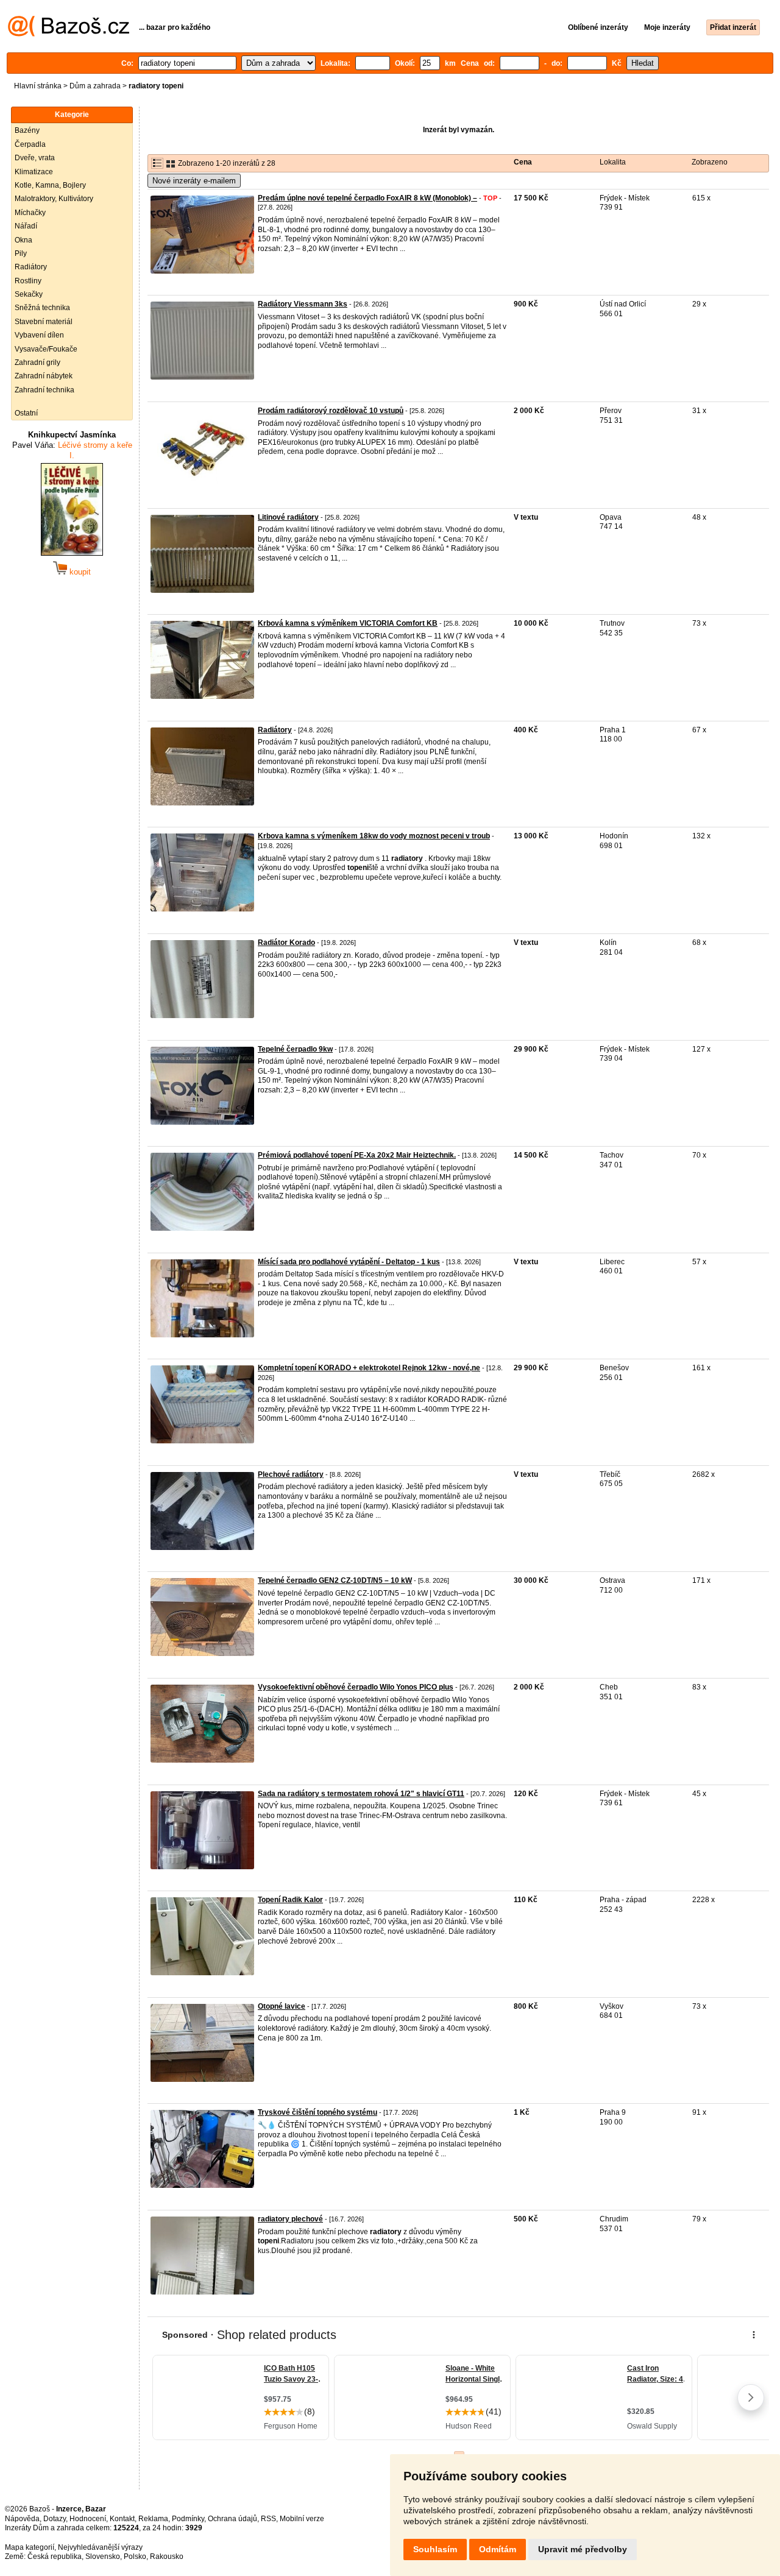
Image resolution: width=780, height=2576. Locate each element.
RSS (268, 2519)
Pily (21, 253)
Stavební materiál (44, 322)
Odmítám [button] (498, 2549)
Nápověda (22, 2519)
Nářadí (26, 226)
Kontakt (122, 2519)
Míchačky (30, 213)
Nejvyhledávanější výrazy (100, 2547)
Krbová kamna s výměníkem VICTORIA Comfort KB (348, 623)
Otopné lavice (282, 2006)
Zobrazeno (710, 162)
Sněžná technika (42, 308)
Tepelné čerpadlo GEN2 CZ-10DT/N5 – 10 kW (335, 1580)
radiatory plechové (290, 2219)
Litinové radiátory (288, 517)
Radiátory (31, 267)
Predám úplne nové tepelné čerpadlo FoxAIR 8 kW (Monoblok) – (367, 198)
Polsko (135, 2557)
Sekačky (29, 294)
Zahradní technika (44, 390)
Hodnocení (88, 2519)
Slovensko (103, 2557)
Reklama (153, 2519)
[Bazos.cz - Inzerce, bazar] (69, 34)
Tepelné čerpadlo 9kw (295, 1049)
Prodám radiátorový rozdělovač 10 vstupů (331, 411)
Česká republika (55, 2557)
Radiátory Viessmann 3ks (303, 304)
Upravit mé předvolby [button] (583, 2549)
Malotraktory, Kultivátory (54, 199)
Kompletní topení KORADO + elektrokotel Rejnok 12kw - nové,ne (369, 1368)
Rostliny (28, 281)
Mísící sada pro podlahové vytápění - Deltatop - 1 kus (349, 1262)
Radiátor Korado (286, 943)
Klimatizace (34, 172)
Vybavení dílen (39, 335)
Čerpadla (30, 144)
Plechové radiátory (291, 1474)
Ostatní (26, 413)
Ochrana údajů (232, 2519)
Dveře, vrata (35, 158)
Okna (23, 240)
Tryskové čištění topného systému (317, 2112)
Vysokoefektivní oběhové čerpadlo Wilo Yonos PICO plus (356, 1687)
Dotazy (55, 2519)
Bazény (27, 130)
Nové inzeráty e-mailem (194, 181)
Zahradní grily (37, 363)
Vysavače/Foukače (46, 349)
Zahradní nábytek (44, 376)
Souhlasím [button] (435, 2549)
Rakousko (167, 2557)
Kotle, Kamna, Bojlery (50, 185)
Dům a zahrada (95, 86)
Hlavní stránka (38, 86)
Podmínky (188, 2519)
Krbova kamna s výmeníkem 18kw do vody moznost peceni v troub (374, 836)
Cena (523, 162)
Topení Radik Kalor (290, 1900)
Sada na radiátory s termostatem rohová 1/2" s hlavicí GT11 (361, 1794)
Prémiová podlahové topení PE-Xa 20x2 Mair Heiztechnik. (357, 1155)
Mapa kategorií (30, 2547)
